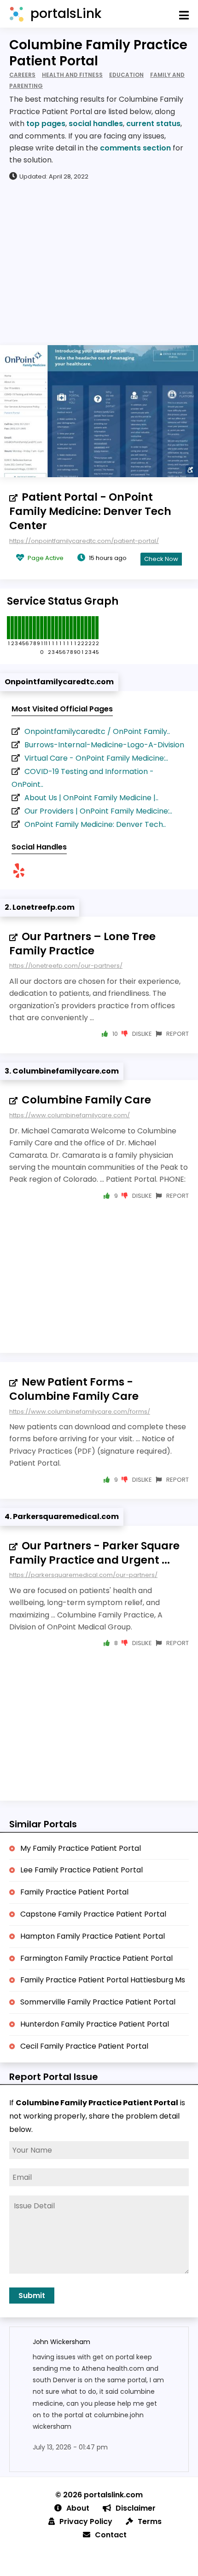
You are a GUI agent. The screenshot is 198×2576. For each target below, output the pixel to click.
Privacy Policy (86, 2521)
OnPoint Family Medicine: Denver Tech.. (95, 824)
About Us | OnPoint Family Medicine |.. (91, 798)
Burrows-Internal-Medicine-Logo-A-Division (104, 745)
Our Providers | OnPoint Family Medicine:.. (98, 811)
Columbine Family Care (86, 1100)
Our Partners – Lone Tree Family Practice (82, 944)
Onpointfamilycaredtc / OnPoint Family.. (97, 731)
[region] (99, 262)
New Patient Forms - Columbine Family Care (74, 1389)
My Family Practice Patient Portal (81, 1848)
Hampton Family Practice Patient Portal (93, 1936)
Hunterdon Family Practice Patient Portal (95, 2024)
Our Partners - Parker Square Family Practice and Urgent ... (94, 1553)
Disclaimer (136, 2508)
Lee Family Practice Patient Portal (82, 1870)
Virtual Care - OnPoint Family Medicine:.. (96, 758)
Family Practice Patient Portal (74, 1892)
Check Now (161, 559)
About (78, 2508)
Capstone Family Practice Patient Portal (93, 1914)
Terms (150, 2521)
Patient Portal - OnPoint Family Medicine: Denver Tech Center (90, 511)
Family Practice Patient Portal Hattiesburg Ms (103, 1980)
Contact (111, 2535)
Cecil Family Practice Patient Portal (84, 2046)
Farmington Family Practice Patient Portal (96, 1958)
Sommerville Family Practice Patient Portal (98, 2002)
